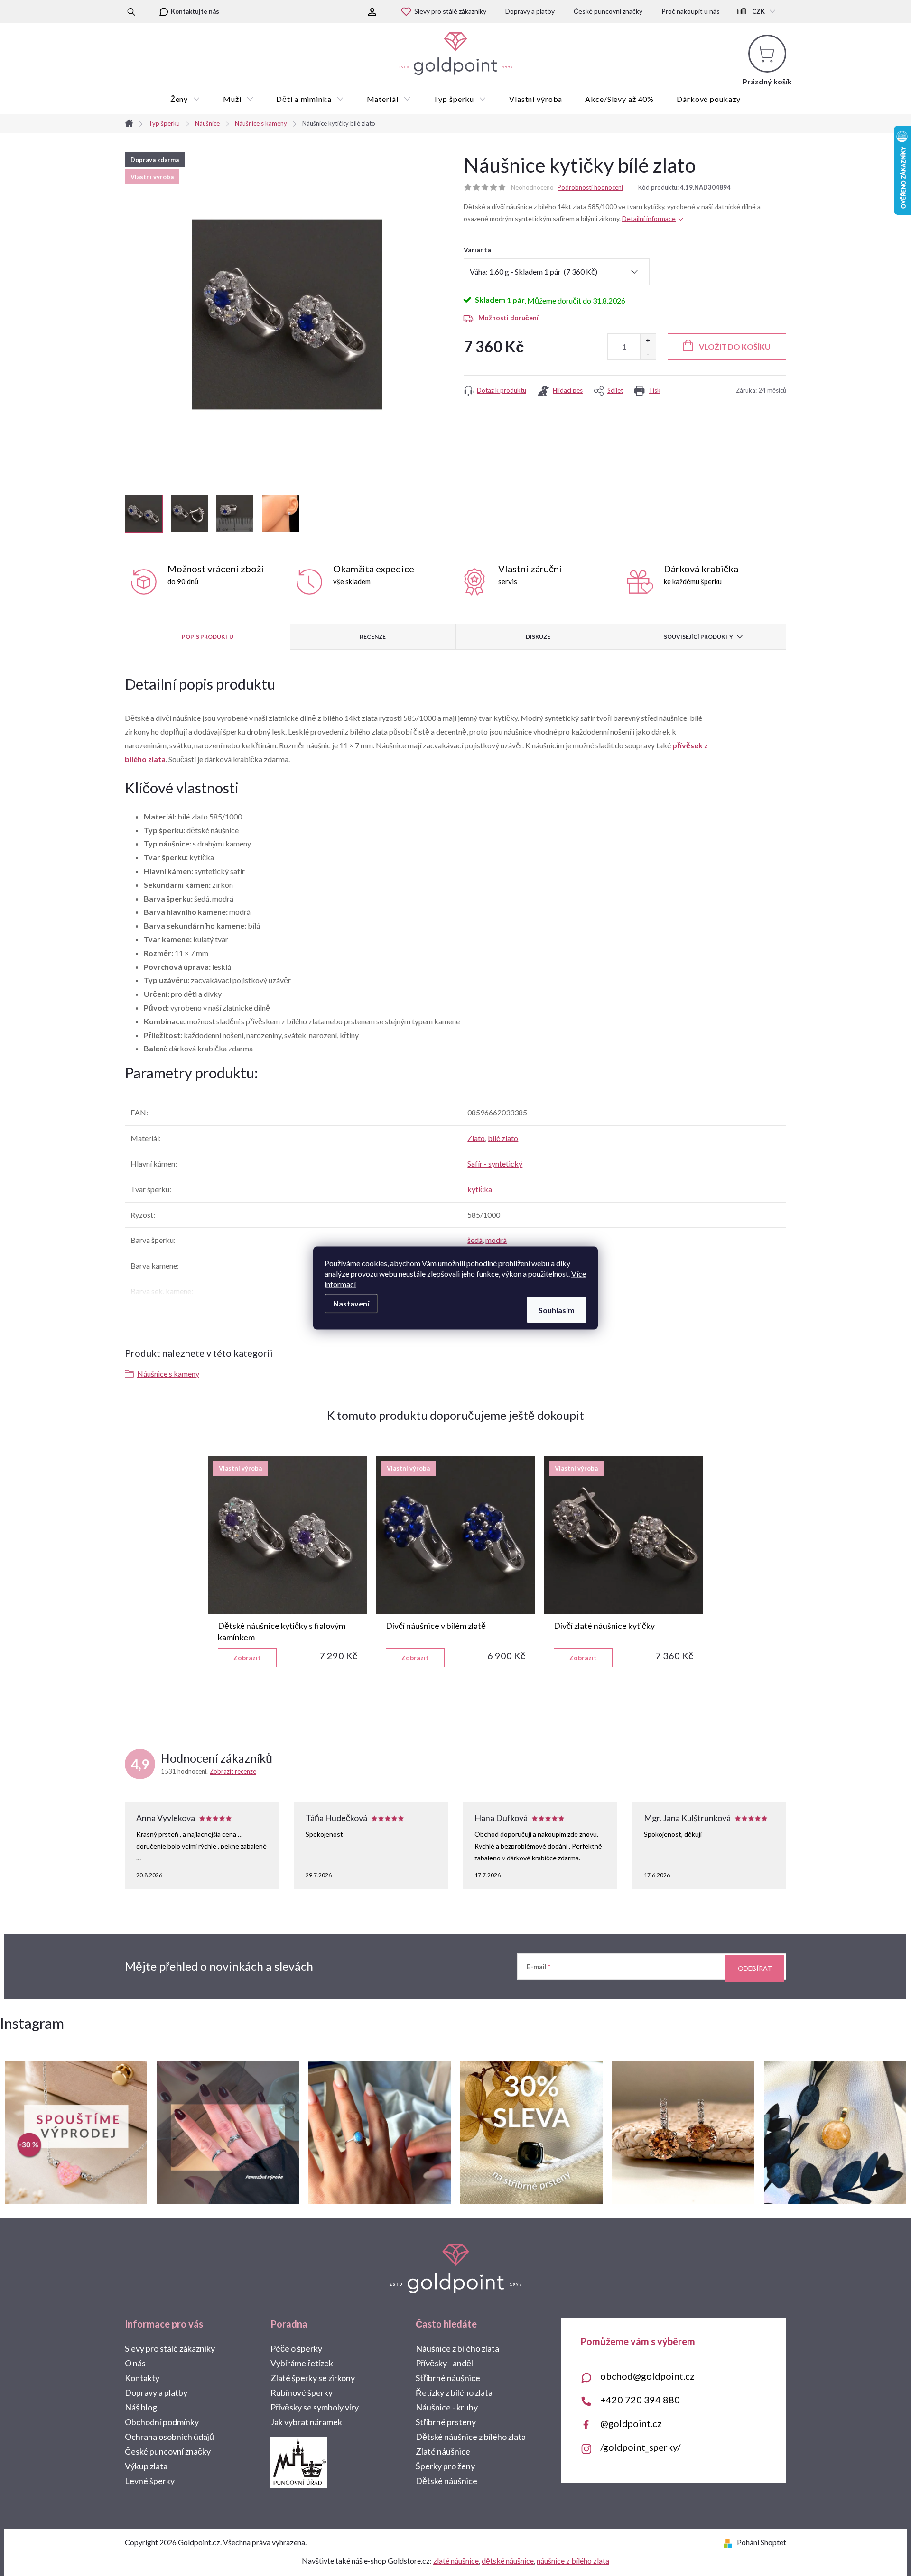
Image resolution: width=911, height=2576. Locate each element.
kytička (480, 1189)
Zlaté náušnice (443, 2451)
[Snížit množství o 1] (648, 353)
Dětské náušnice (446, 2481)
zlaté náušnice (456, 2561)
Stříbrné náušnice (448, 2378)
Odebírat (755, 1968)
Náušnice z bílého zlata (457, 2348)
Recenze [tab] (373, 637)
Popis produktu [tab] (208, 637)
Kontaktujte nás (195, 11)
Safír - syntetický (495, 1164)
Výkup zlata (146, 2466)
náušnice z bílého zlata (573, 2561)
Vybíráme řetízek (302, 2363)
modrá (496, 1240)
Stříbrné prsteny (446, 2422)
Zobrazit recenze (233, 1771)
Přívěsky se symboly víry (315, 2407)
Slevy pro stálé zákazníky (450, 11)
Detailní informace (649, 218)
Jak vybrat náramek (306, 2422)
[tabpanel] (288, 1562)
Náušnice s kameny (168, 1374)
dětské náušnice (508, 2561)
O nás (135, 2363)
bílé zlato (503, 1138)
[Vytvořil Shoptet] (730, 2542)
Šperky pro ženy (445, 2466)
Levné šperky (150, 2481)
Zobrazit (247, 1658)
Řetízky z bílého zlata (454, 2392)
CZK (758, 11)
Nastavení (351, 1303)
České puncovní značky (608, 11)
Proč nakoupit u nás (691, 11)
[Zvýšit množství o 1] (648, 340)
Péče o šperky (296, 2348)
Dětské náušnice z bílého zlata (471, 2437)
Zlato (476, 1138)
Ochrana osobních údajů (169, 2437)
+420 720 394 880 (640, 2400)
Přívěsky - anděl (444, 2363)
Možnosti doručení (508, 317)
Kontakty (142, 2378)
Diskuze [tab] (538, 637)
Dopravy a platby (530, 11)
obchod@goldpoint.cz (647, 2376)
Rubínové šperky (302, 2392)
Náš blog (141, 2407)
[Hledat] (131, 11)
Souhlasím (557, 1310)
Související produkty (698, 637)
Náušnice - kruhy (447, 2407)
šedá (475, 1240)
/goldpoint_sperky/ (640, 2447)
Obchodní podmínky (162, 2422)
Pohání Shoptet (762, 2542)
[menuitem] (185, 99)
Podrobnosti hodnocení (590, 187)
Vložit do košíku (735, 346)
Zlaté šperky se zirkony (313, 2378)
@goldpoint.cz (631, 2423)
